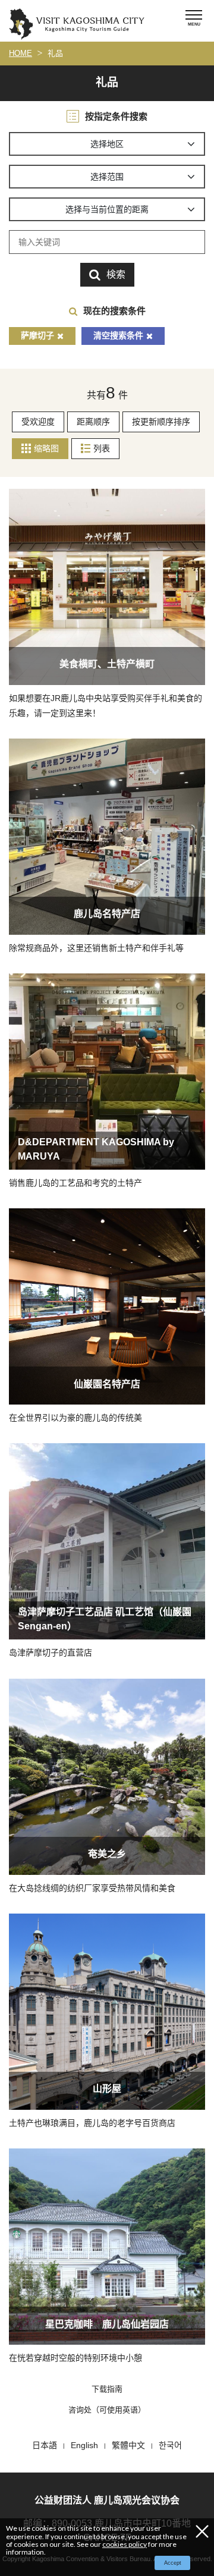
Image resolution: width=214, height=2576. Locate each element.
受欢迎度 (38, 422)
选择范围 (107, 177)
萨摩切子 (37, 335)
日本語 (45, 2445)
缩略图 (46, 448)
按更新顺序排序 (161, 422)
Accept (173, 2563)
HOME (21, 53)
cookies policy (125, 2544)
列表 (102, 448)
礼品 (55, 53)
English (84, 2445)
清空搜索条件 (118, 335)
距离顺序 (93, 422)
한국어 (170, 2445)
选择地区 (107, 144)
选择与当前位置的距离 (107, 209)
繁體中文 (128, 2445)
